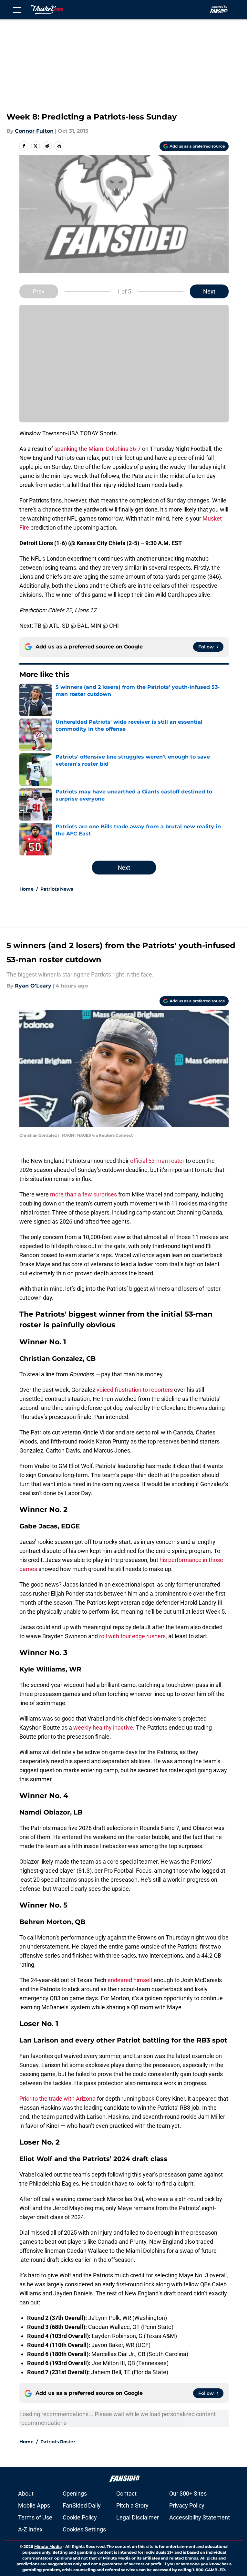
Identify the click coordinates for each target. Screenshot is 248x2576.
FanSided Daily (82, 2505)
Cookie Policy (80, 2517)
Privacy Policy (187, 2505)
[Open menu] (17, 10)
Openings (75, 2493)
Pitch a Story (132, 2505)
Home (26, 889)
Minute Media (48, 2546)
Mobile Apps (34, 2505)
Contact (126, 2493)
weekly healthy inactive (103, 1728)
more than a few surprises (83, 1194)
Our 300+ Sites (188, 2493)
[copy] (59, 146)
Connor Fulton (34, 131)
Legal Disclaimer (138, 2517)
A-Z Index (30, 2529)
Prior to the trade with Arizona (57, 2099)
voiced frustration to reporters (135, 1390)
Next (209, 291)
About (26, 2493)
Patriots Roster (58, 2442)
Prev (39, 291)
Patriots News (57, 889)
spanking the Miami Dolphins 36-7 (98, 449)
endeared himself (129, 1980)
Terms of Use (35, 2517)
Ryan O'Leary (33, 986)
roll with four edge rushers (132, 1636)
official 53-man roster (157, 1161)
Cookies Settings (84, 2529)
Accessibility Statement (200, 2517)
